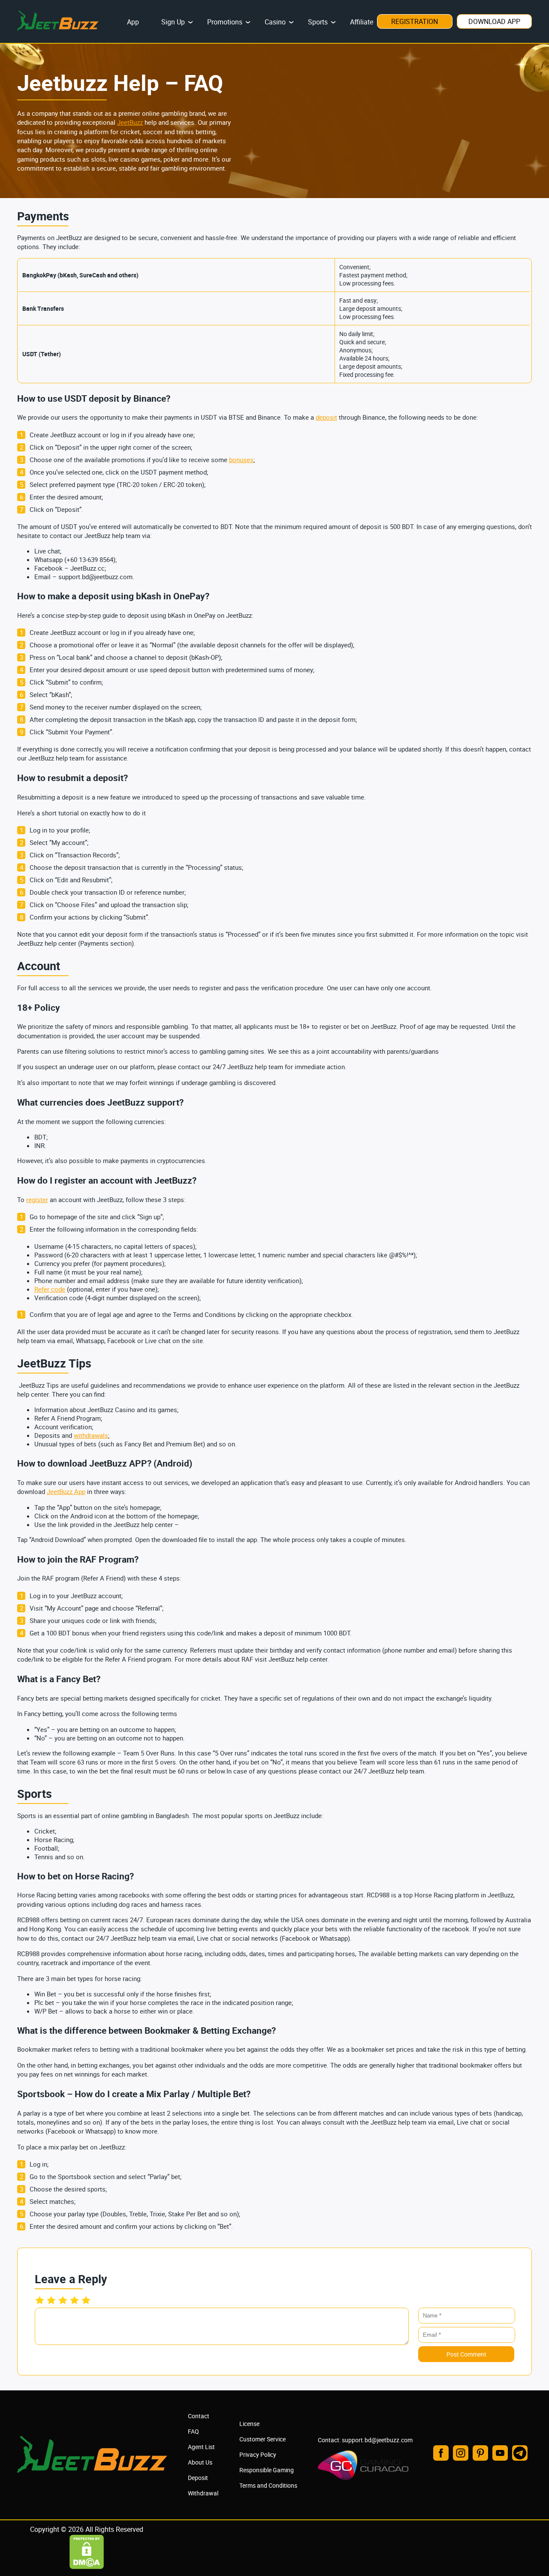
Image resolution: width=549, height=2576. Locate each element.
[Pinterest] (480, 2453)
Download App (494, 21)
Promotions (225, 22)
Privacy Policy (258, 2454)
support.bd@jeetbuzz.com (377, 2440)
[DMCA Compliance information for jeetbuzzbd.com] (87, 2567)
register (37, 1199)
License (249, 2424)
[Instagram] (461, 2453)
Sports (318, 22)
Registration (415, 21)
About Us (200, 2462)
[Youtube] (500, 2453)
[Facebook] (441, 2453)
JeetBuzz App (66, 1491)
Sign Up (173, 22)
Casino (275, 22)
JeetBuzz (130, 122)
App (133, 22)
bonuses (241, 460)
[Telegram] (520, 2453)
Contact (199, 2416)
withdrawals (91, 1435)
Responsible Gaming (267, 2470)
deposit (326, 417)
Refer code (50, 1289)
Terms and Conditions (268, 2485)
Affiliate (362, 22)
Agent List (201, 2447)
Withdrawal (203, 2493)
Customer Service (262, 2439)
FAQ (193, 2431)
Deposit (198, 2478)
